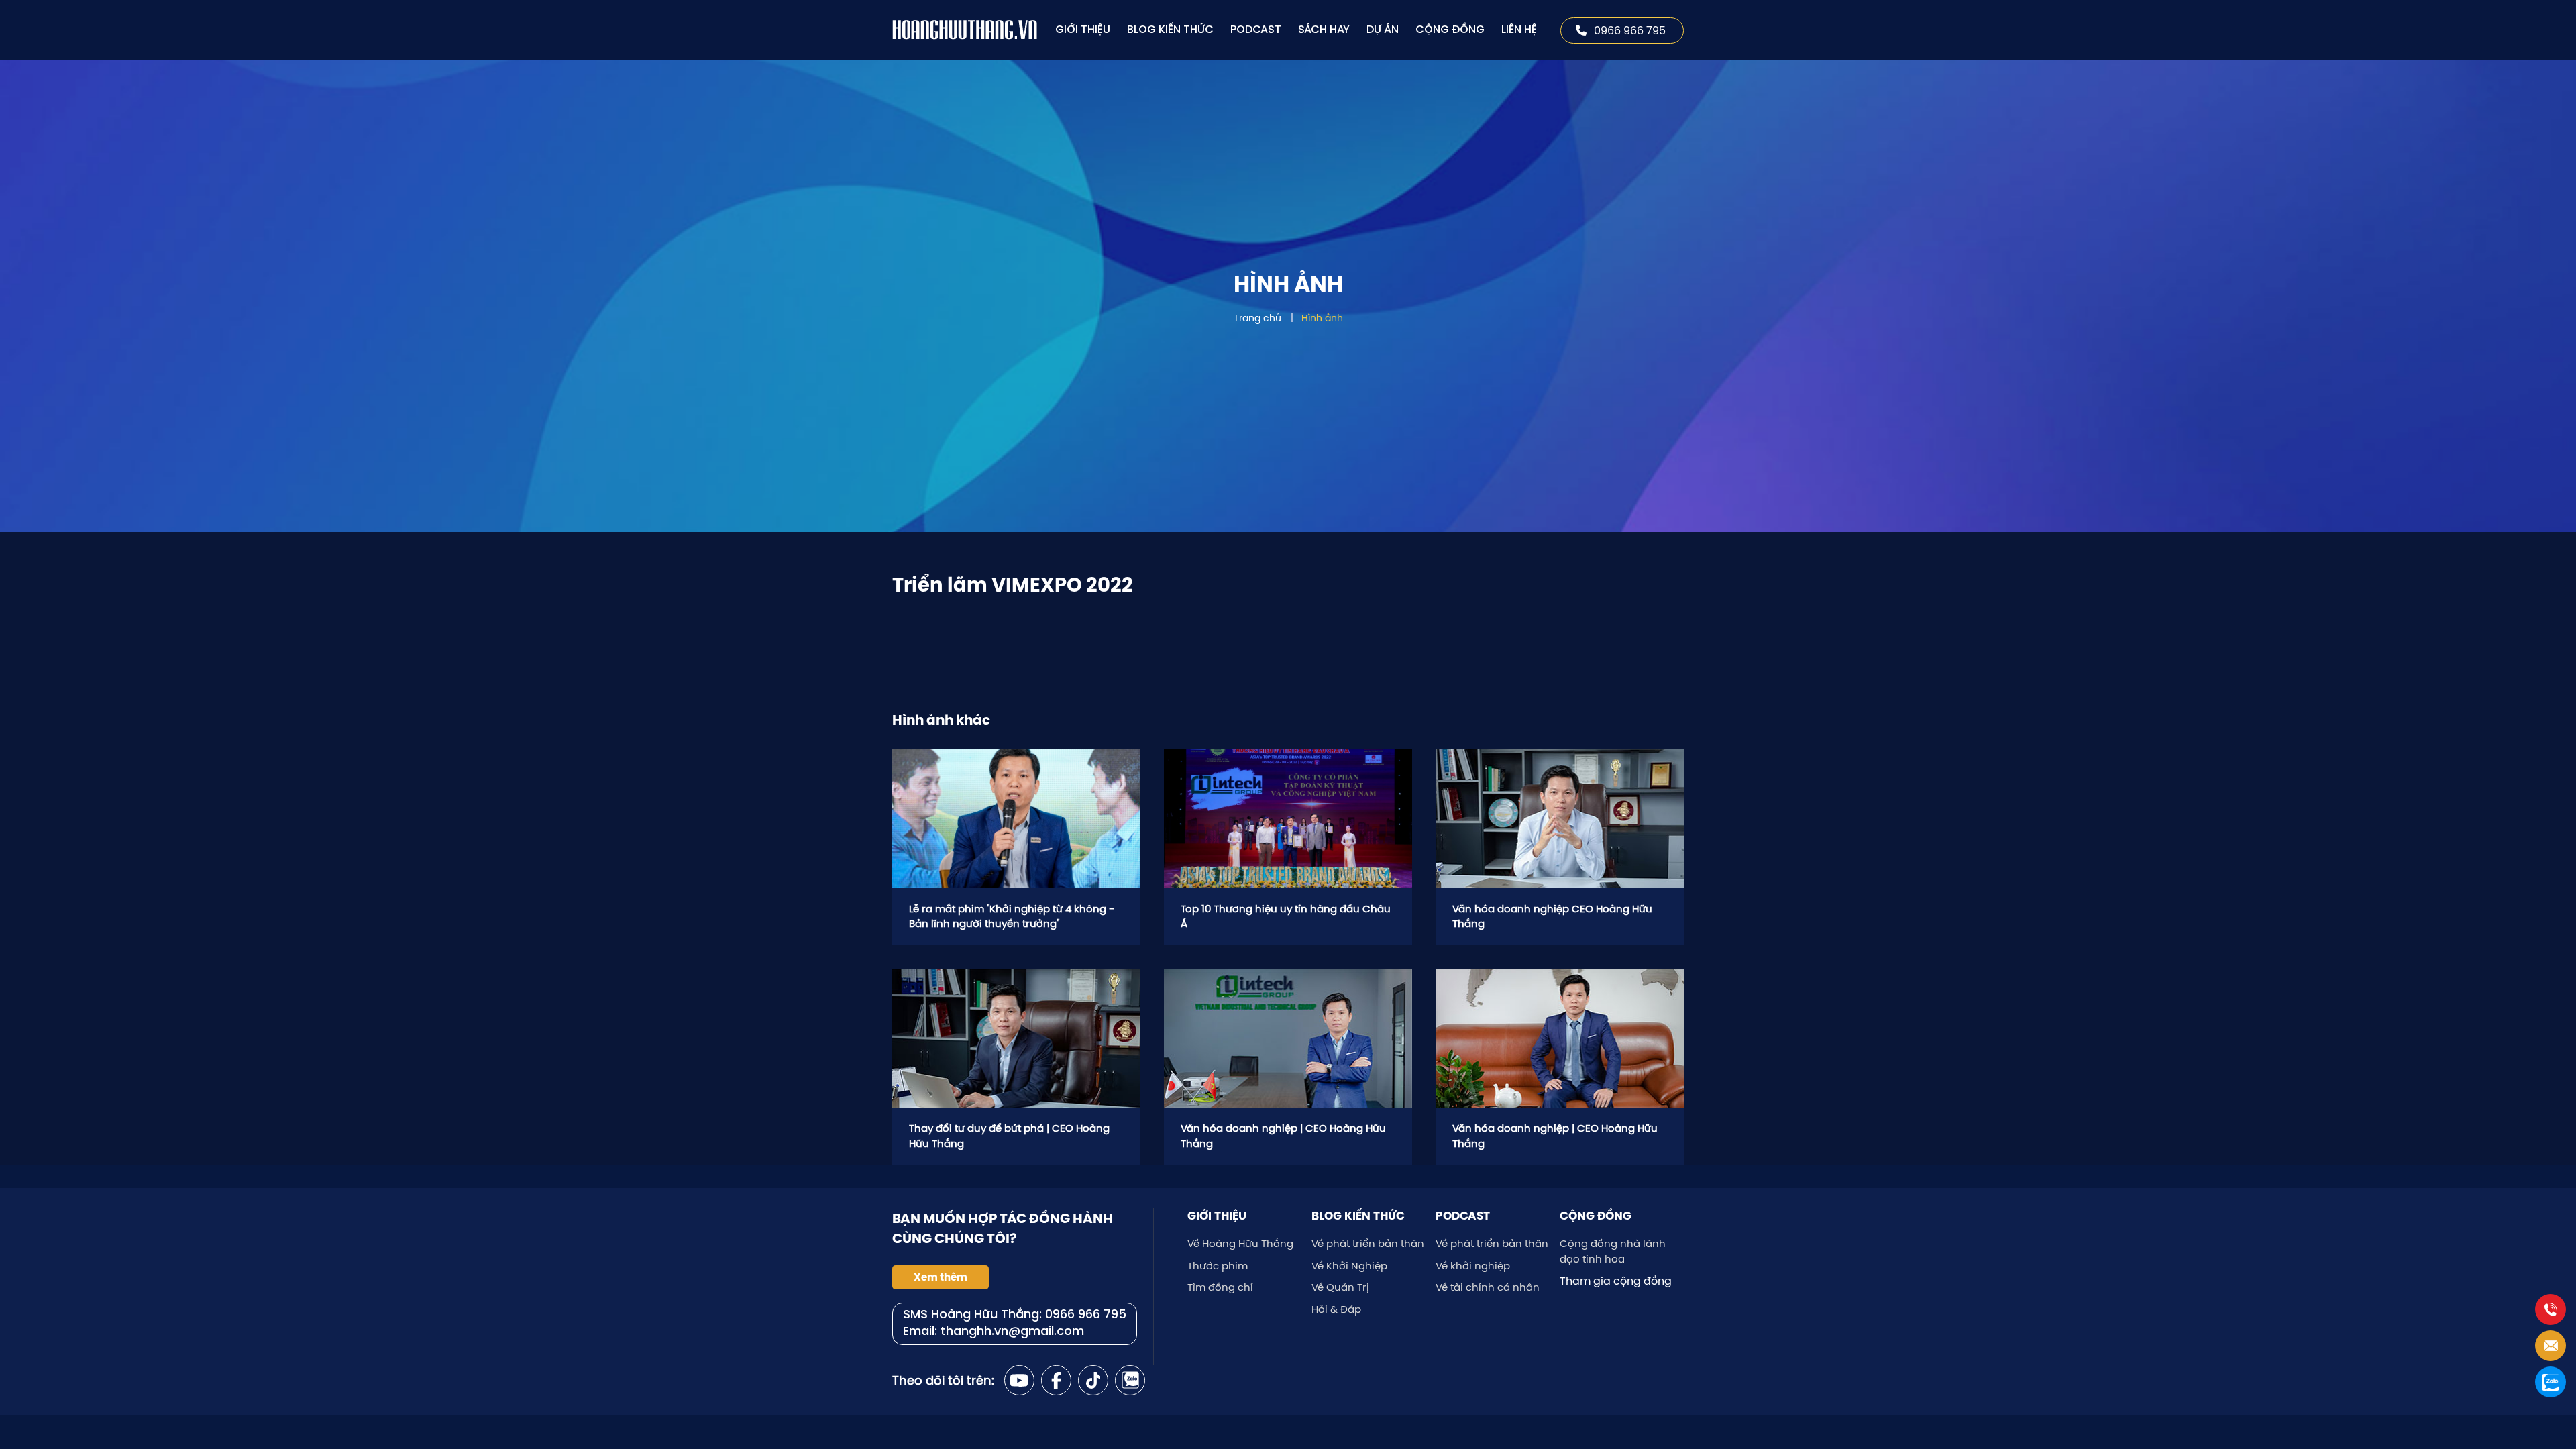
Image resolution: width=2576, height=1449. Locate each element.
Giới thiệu (1083, 30)
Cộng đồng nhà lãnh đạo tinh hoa (1613, 1251)
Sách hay (1324, 30)
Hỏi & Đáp (1336, 1309)
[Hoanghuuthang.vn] (966, 30)
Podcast (1256, 30)
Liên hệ (1519, 30)
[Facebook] (1056, 1380)
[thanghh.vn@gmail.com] (2551, 1346)
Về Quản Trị (1340, 1287)
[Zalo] (1130, 1380)
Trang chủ (1257, 318)
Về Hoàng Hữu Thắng (1240, 1243)
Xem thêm (941, 1277)
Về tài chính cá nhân (1488, 1287)
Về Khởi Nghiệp (1349, 1266)
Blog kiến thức (1170, 30)
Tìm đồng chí (1220, 1287)
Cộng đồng (1450, 30)
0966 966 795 (1630, 30)
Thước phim (1218, 1266)
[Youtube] (1019, 1380)
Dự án (1383, 30)
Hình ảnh (1322, 318)
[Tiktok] (1093, 1380)
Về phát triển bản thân (1368, 1243)
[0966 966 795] (2551, 1309)
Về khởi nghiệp (1473, 1266)
